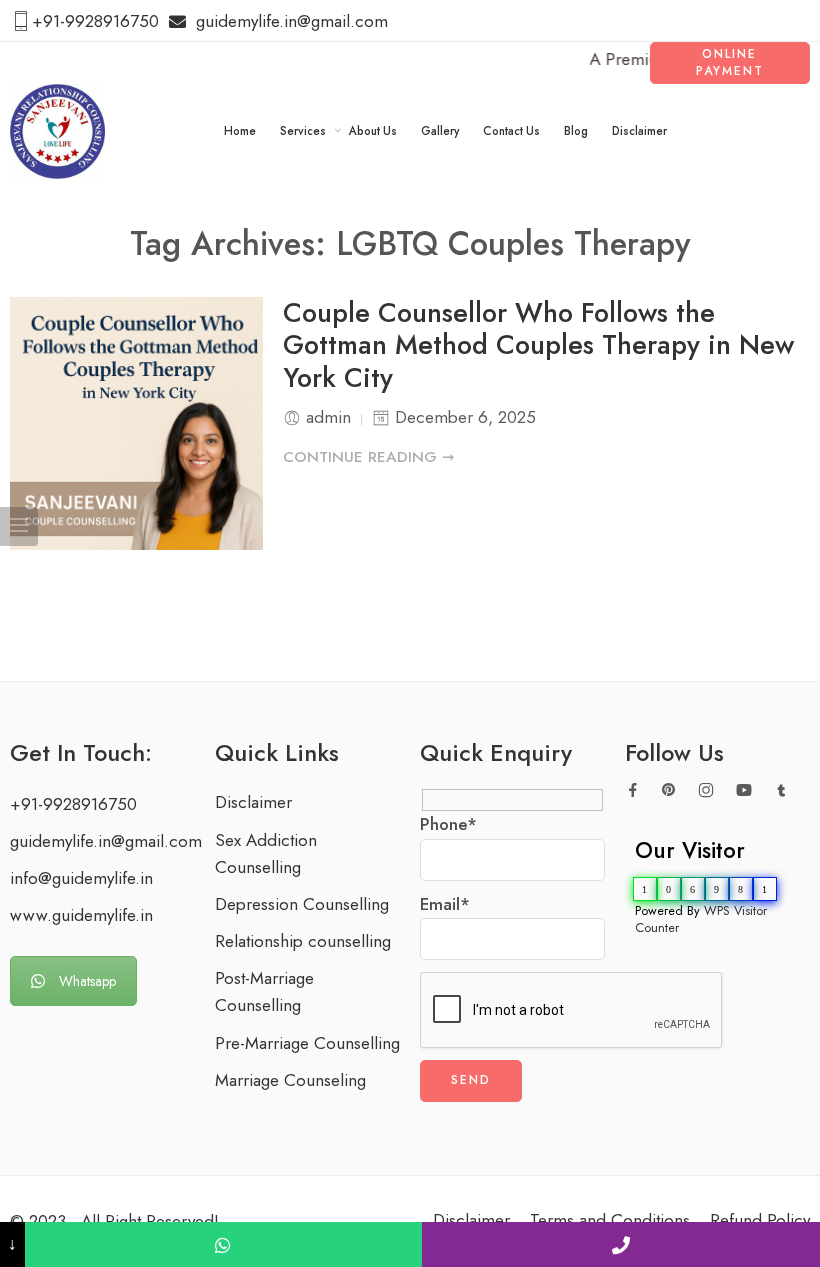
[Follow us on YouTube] (744, 790)
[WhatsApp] (224, 1244)
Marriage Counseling (290, 1080)
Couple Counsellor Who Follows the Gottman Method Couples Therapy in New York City (538, 346)
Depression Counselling (302, 904)
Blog (576, 131)
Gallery (440, 131)
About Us (373, 131)
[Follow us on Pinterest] (669, 790)
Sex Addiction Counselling (266, 853)
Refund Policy (760, 1220)
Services (303, 131)
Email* (445, 904)
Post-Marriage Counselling (264, 991)
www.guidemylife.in (81, 915)
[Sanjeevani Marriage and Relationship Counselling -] (57, 131)
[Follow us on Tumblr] (781, 790)
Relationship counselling (303, 941)
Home (240, 131)
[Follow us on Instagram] (706, 790)
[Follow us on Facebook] (633, 790)
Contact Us (511, 131)
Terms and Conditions (610, 1220)
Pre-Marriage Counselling (307, 1043)
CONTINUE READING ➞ (369, 457)
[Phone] (621, 1244)
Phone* (448, 824)
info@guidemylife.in (81, 878)
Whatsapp (87, 981)
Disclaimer (639, 131)
